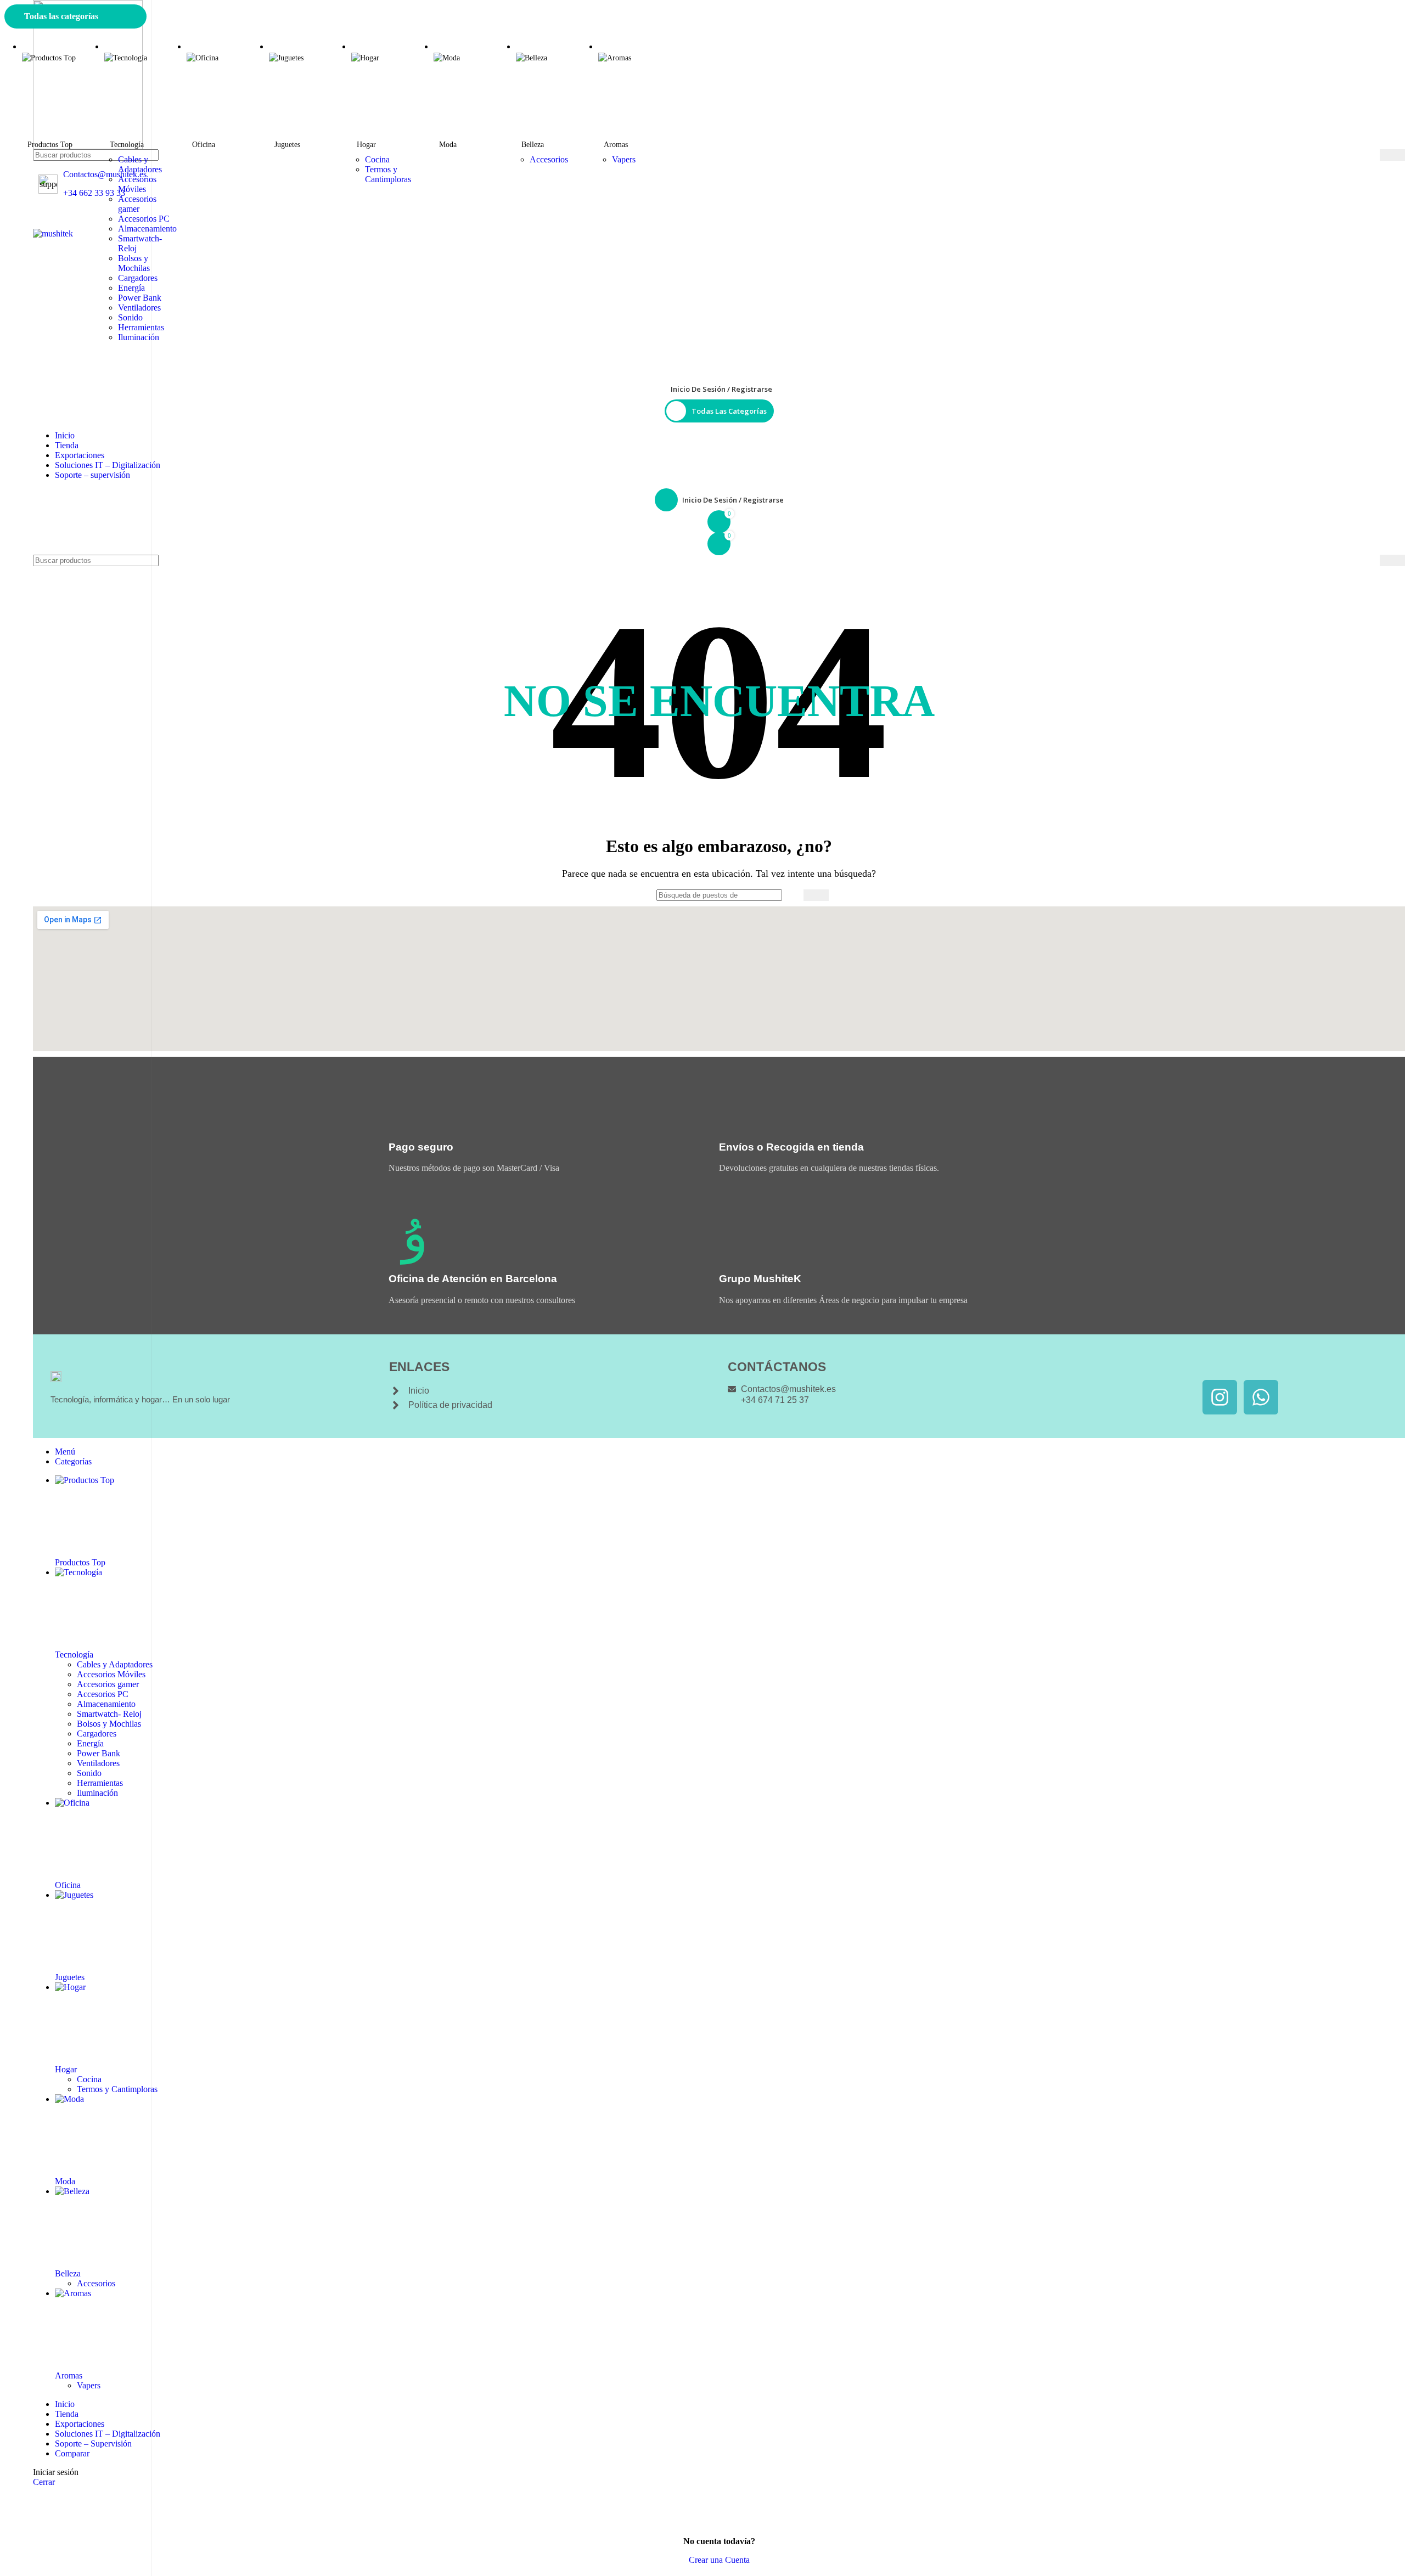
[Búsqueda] (1392, 155)
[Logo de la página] (719, 75)
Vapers (624, 159)
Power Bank (140, 298)
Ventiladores (139, 308)
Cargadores (138, 278)
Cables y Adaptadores (140, 164)
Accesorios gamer (137, 204)
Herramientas (141, 327)
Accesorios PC (144, 219)
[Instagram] (1220, 1397)
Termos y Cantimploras (388, 174)
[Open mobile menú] (719, 218)
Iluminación (139, 337)
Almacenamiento (147, 229)
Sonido (130, 317)
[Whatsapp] (1261, 1397)
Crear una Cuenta (719, 2560)
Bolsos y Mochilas (134, 263)
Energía (131, 288)
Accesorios (549, 159)
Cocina (377, 159)
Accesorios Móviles (137, 184)
